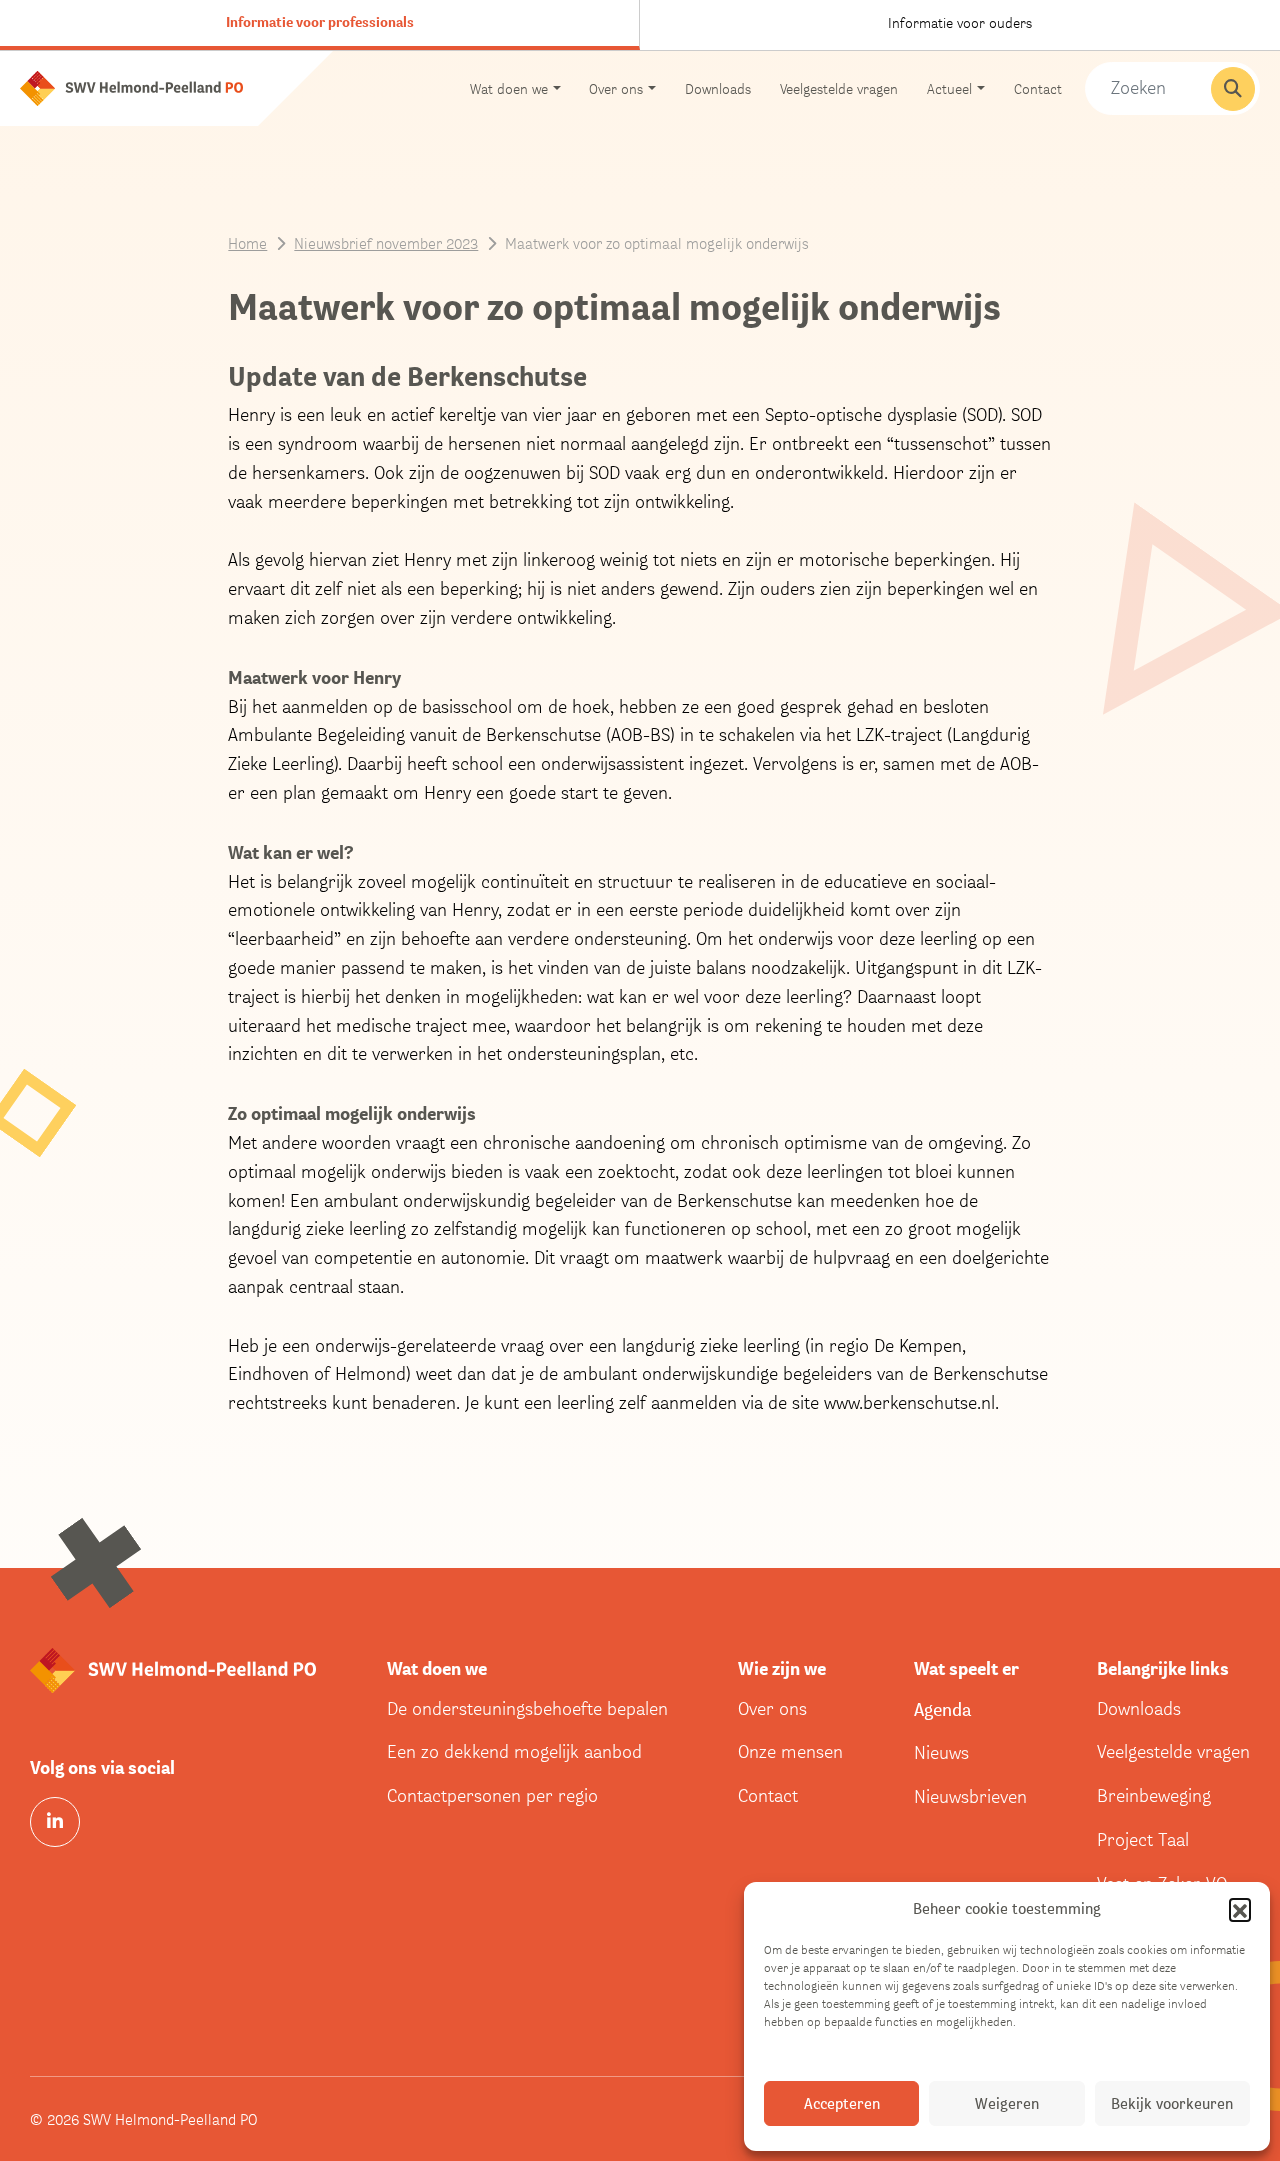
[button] (1240, 1909)
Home (247, 243)
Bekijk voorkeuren (1172, 2103)
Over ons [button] (616, 88)
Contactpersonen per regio (492, 1795)
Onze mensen (790, 1751)
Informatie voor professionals (320, 22)
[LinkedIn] (55, 1822)
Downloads (718, 88)
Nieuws (941, 1752)
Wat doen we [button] (509, 88)
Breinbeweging (1154, 1795)
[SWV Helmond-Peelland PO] (131, 86)
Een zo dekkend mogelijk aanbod (514, 1751)
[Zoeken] (1233, 89)
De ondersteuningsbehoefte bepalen (527, 1708)
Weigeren (1007, 2103)
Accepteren (842, 2103)
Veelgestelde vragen (839, 88)
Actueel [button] (949, 88)
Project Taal (1143, 1839)
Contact (1038, 88)
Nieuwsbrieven (970, 1796)
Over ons (772, 1708)
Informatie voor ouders (960, 22)
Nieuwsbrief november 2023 (386, 243)
